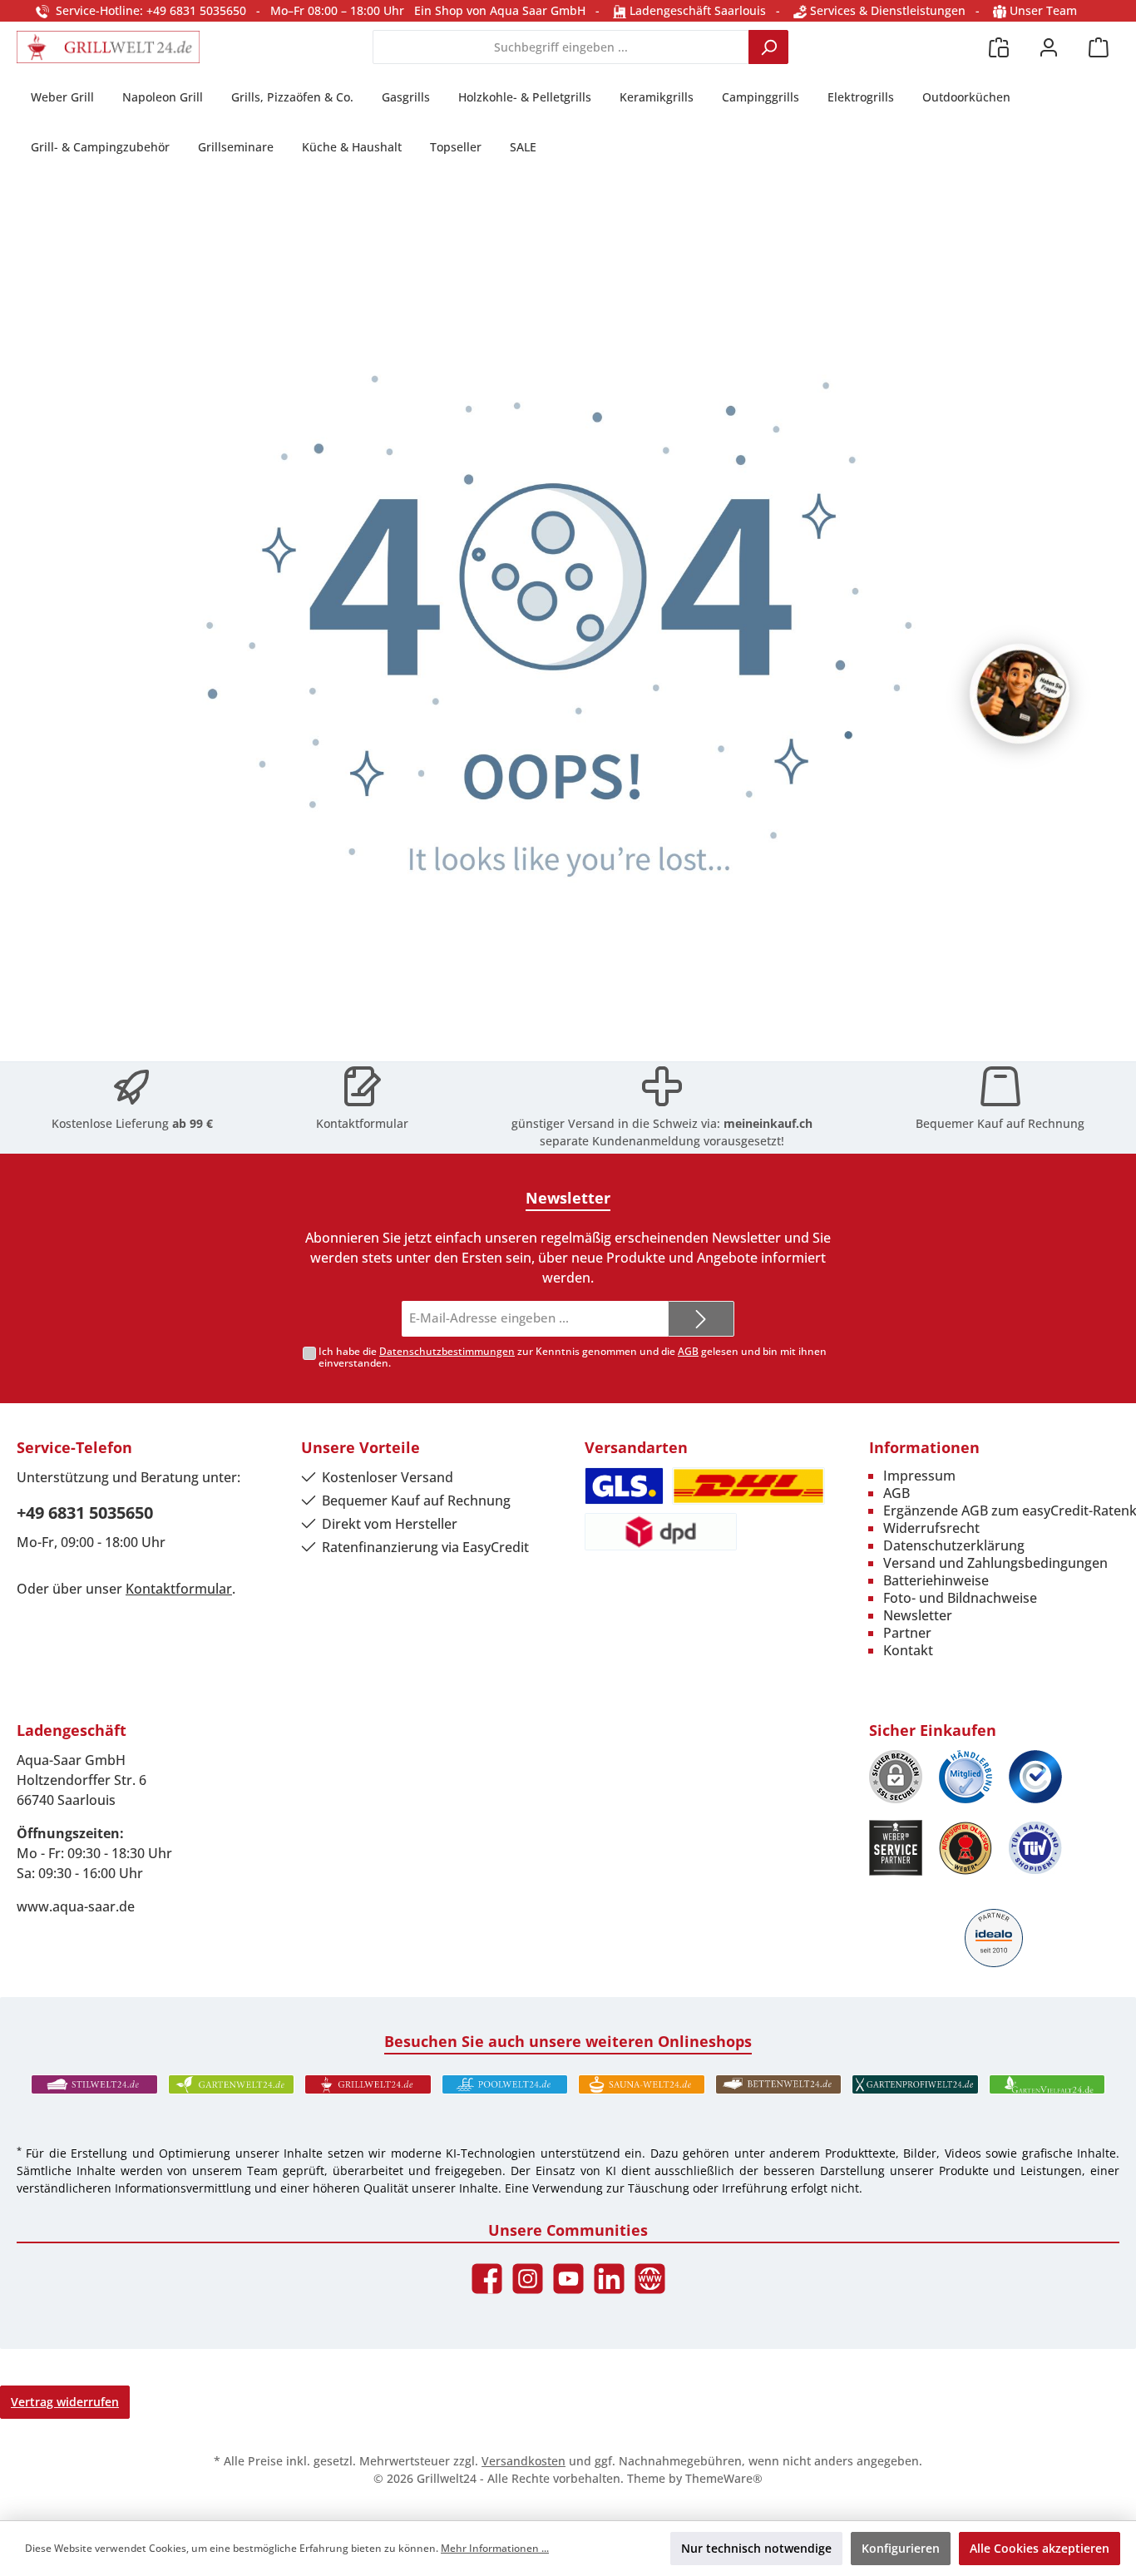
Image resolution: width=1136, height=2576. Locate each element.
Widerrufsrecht (931, 1528)
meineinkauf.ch (768, 1123)
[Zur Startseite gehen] (108, 47)
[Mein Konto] (1049, 47)
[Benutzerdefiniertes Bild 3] (1035, 1777)
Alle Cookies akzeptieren (1040, 2548)
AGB (688, 1351)
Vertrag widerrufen (65, 2402)
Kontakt (908, 1650)
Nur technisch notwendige (756, 2548)
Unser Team (1043, 10)
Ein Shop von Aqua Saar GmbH (500, 10)
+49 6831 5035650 (85, 1513)
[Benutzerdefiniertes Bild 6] (1035, 1848)
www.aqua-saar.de (76, 1906)
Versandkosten (524, 2461)
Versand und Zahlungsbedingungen (995, 1563)
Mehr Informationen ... (495, 2548)
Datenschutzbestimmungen (447, 1351)
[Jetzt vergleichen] (999, 47)
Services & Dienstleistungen (886, 10)
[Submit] (701, 1319)
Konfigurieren (901, 2548)
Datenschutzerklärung (954, 1545)
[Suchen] (768, 47)
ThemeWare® (724, 2478)
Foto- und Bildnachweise (960, 1598)
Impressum (919, 1476)
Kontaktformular (362, 1123)
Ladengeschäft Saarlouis (696, 10)
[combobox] (561, 47)
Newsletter (918, 1615)
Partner (907, 1633)
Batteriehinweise (936, 1580)
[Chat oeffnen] (1020, 694)
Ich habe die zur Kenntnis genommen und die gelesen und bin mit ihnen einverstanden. (573, 1357)
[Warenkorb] (1099, 47)
